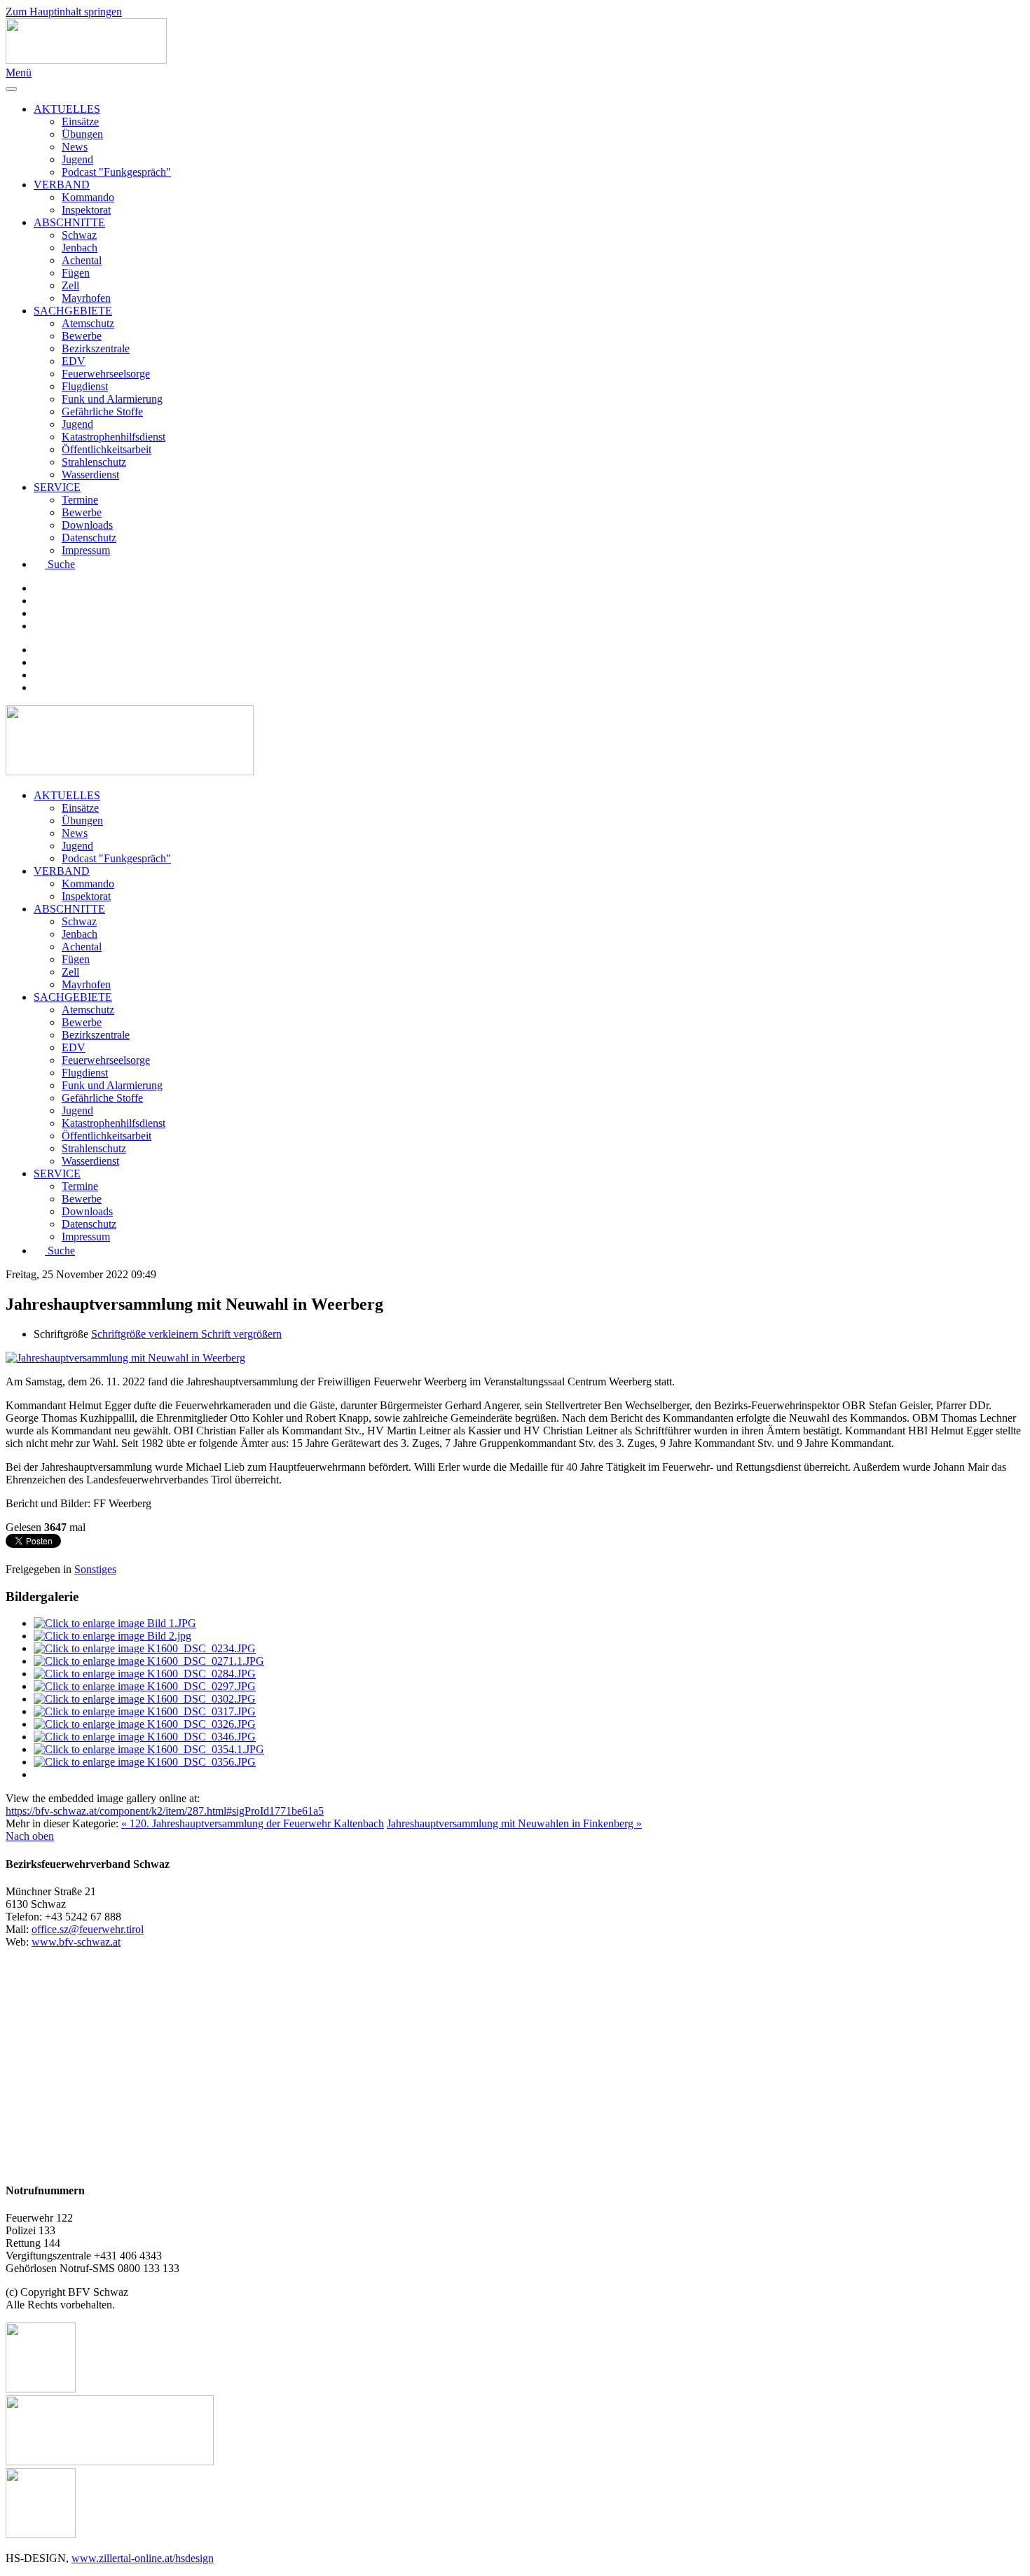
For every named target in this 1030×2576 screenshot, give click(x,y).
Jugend (77, 159)
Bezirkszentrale (96, 348)
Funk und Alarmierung (112, 399)
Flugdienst (85, 386)
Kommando (88, 197)
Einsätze (80, 122)
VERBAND (62, 185)
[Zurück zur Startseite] (86, 60)
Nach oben (30, 1836)
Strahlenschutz (94, 462)
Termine (80, 500)
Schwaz (79, 235)
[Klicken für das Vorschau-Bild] (125, 1358)
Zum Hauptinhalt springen (64, 12)
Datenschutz (89, 538)
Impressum (86, 550)
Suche (61, 564)
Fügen (76, 273)
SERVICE (57, 487)
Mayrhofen (86, 298)
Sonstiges (95, 1569)
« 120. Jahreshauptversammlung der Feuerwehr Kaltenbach (253, 1823)
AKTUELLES (67, 109)
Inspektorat (86, 210)
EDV (74, 361)
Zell (70, 285)
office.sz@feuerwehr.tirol (88, 1929)
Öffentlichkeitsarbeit (107, 449)
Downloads (87, 525)
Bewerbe (82, 336)
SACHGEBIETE (73, 311)
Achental (82, 260)
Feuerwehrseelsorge (106, 374)
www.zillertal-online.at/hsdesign (143, 2558)
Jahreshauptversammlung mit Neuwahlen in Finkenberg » (514, 1823)
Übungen (82, 134)
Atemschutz (88, 323)
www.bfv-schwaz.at (76, 1942)
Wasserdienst (90, 475)
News (75, 147)
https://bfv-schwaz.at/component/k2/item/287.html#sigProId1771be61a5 (165, 1811)
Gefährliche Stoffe (102, 411)
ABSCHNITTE (69, 222)
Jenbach (80, 248)
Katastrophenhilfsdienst (114, 437)
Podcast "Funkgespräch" (116, 172)
